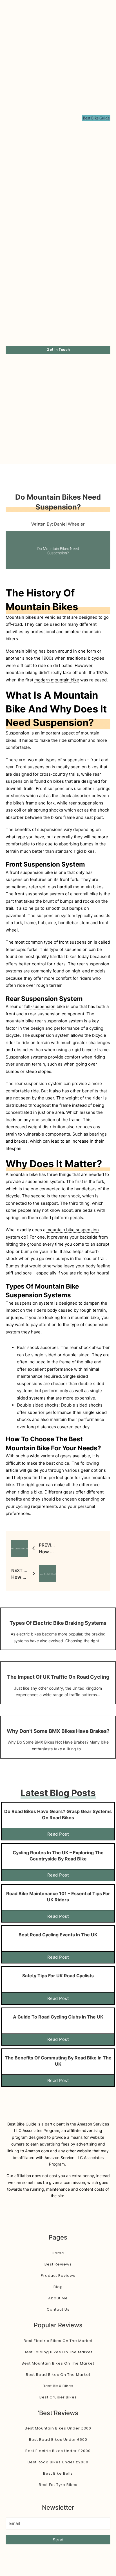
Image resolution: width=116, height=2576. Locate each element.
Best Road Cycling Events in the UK (58, 1935)
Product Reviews (58, 2276)
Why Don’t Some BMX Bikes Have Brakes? (58, 1731)
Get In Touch (58, 350)
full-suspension (40, 1006)
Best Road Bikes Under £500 (58, 2440)
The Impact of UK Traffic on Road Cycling (58, 1677)
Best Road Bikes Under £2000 (58, 2462)
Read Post (58, 1834)
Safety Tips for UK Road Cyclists (58, 1976)
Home (58, 2253)
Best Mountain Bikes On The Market (58, 2363)
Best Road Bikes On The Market (58, 2375)
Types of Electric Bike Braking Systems (58, 1623)
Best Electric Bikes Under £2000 (58, 2451)
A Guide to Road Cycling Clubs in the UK (58, 2017)
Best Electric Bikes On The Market (58, 2341)
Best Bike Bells (58, 2473)
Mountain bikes (21, 617)
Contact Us (58, 2309)
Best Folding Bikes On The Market (58, 2352)
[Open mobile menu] (8, 118)
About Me (58, 2298)
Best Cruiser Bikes (58, 2397)
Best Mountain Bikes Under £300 (58, 2428)
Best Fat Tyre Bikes (58, 2485)
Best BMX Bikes (58, 2386)
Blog (58, 2287)
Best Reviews (58, 2264)
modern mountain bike (57, 680)
